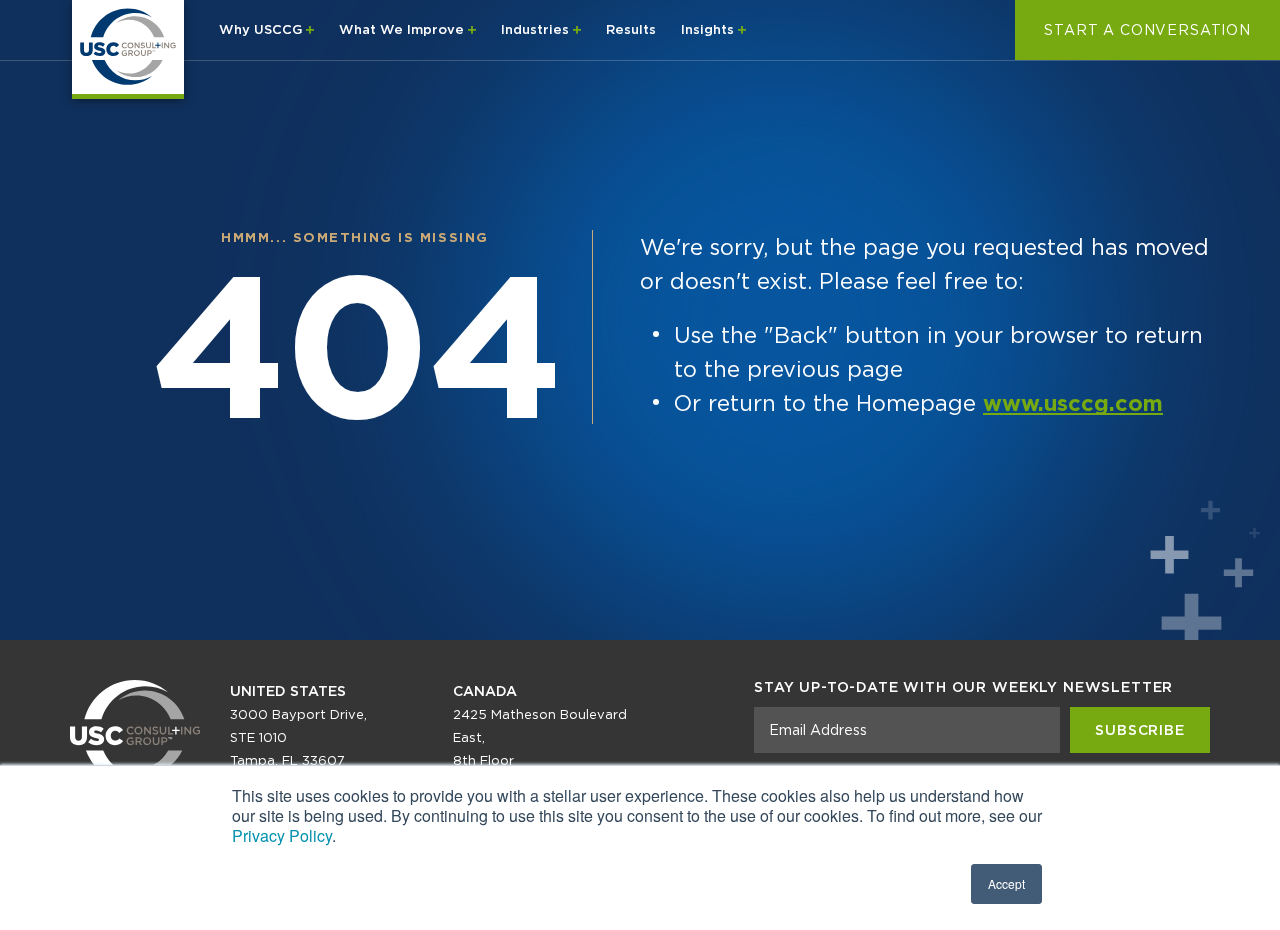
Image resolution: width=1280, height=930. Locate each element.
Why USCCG (262, 29)
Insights (709, 29)
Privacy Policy (282, 835)
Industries (537, 29)
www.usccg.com (1073, 403)
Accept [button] (1006, 883)
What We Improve (403, 29)
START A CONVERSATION (1147, 30)
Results (631, 29)
